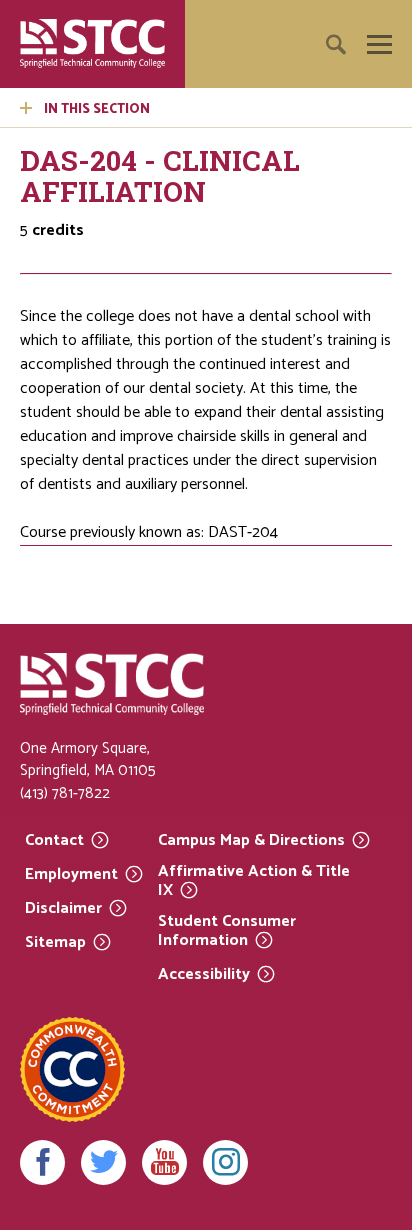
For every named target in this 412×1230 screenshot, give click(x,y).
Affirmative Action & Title (254, 881)
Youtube (164, 1162)
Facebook (42, 1162)
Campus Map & (251, 839)
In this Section (97, 109)
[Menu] (379, 44)
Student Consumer (227, 931)
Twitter (103, 1162)
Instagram (225, 1162)
